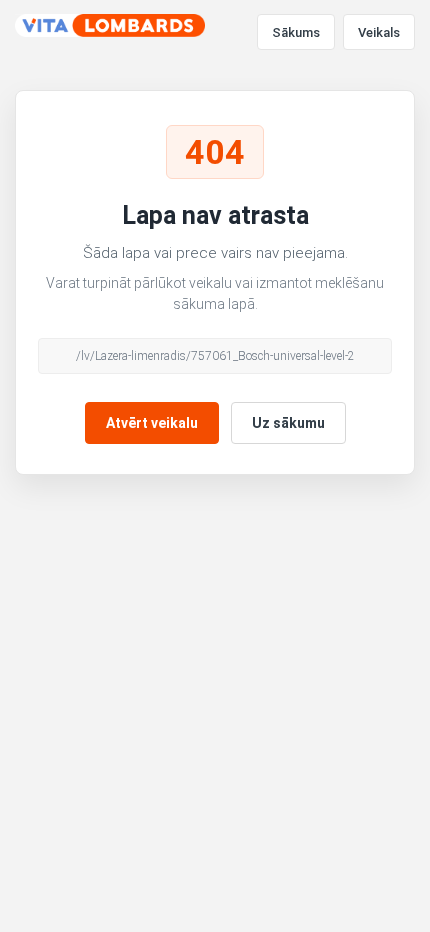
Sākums (296, 32)
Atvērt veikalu (152, 423)
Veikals (379, 32)
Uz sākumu (288, 423)
